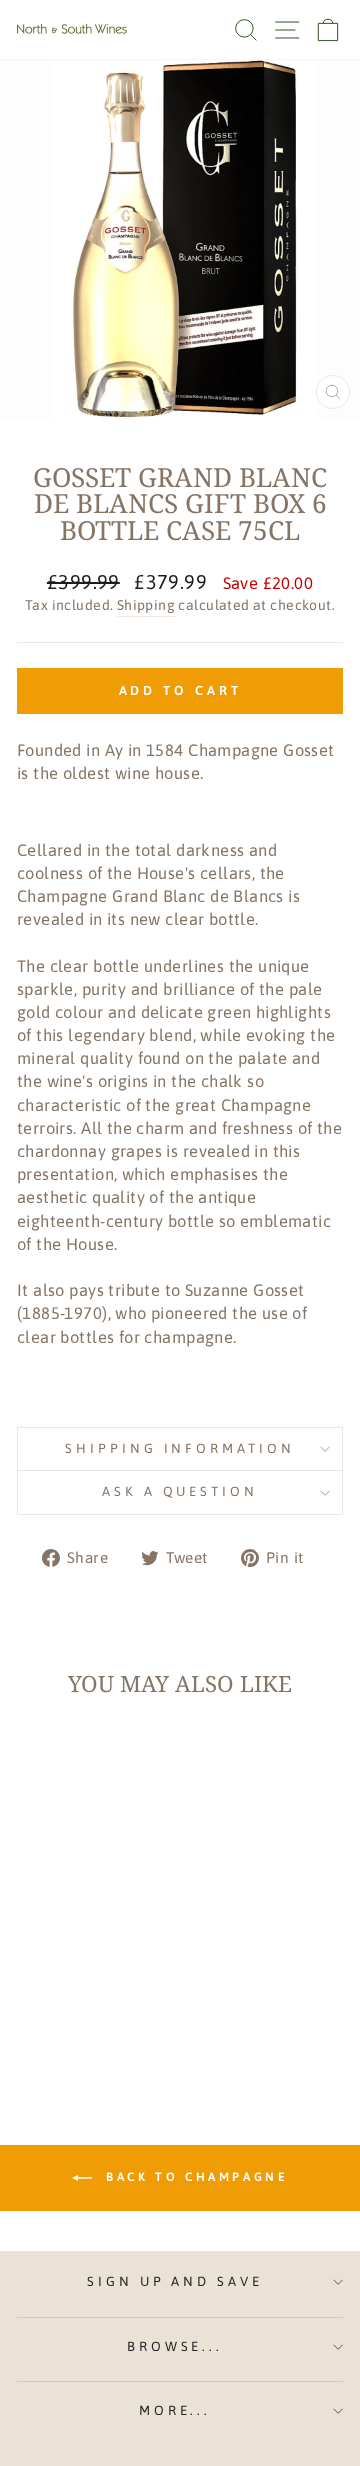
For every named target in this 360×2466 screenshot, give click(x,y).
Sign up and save (175, 2281)
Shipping (146, 605)
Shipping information (180, 1448)
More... (175, 2410)
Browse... (175, 2346)
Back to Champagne (194, 2177)
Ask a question (180, 1491)
